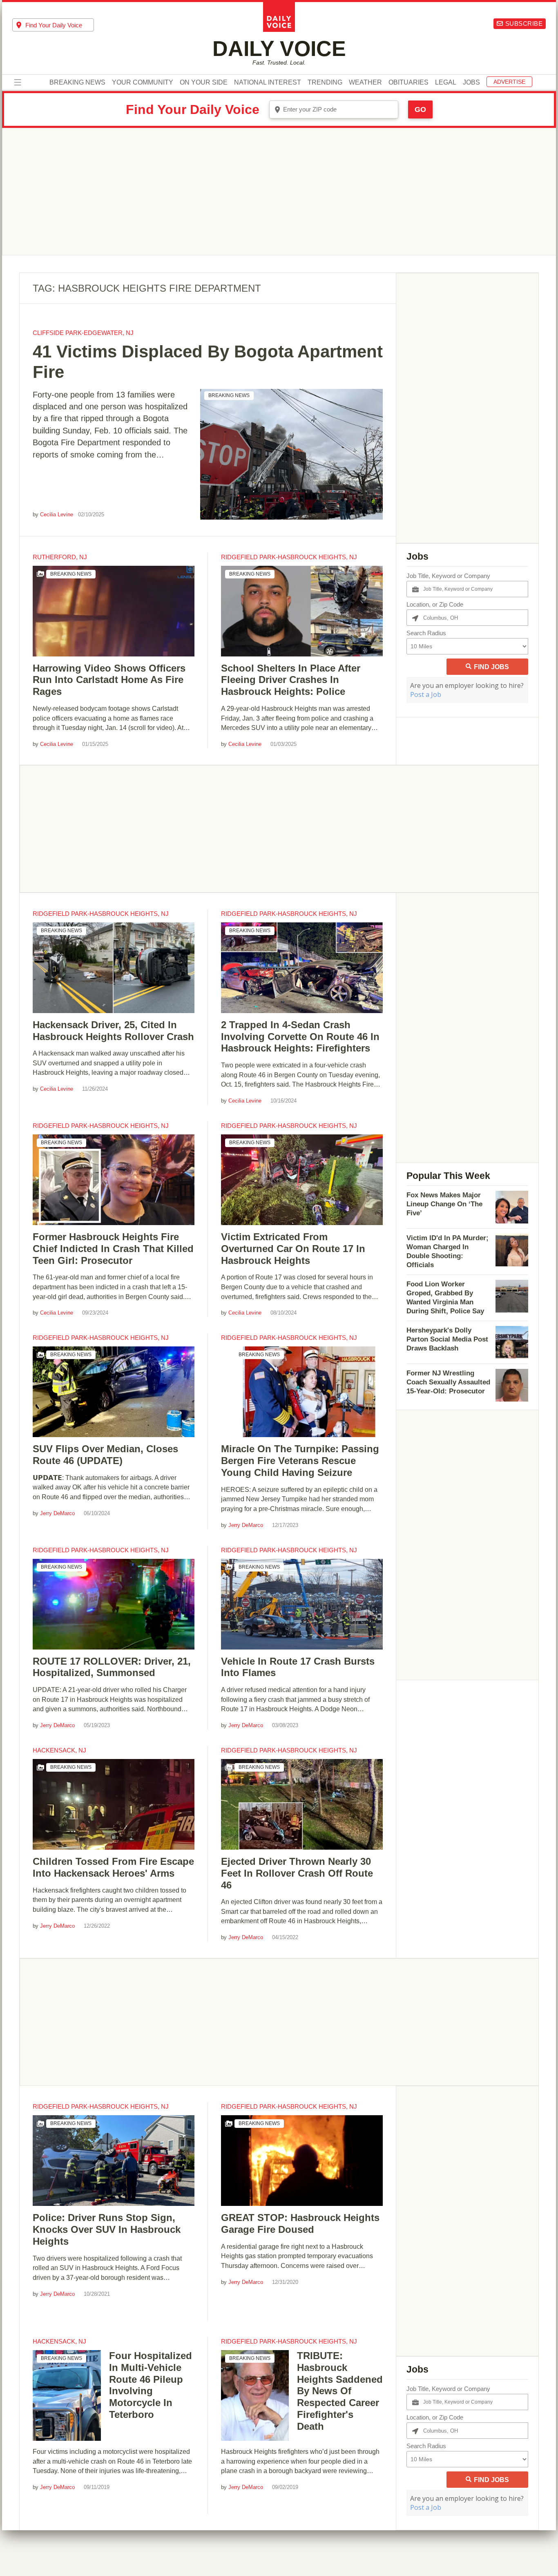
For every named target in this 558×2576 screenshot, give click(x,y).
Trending (325, 83)
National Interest (268, 83)
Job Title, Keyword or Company (448, 576)
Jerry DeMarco (57, 1513)
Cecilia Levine (57, 515)
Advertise (509, 82)
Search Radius (426, 633)
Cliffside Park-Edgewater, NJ (83, 333)
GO (420, 109)
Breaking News (77, 83)
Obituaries (408, 83)
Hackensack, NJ (59, 1750)
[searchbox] (60, 25)
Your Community (143, 83)
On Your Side (204, 83)
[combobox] (53, 25)
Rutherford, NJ (60, 557)
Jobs (471, 83)
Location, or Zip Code (435, 604)
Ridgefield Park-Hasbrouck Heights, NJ (289, 557)
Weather (365, 83)
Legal (446, 83)
